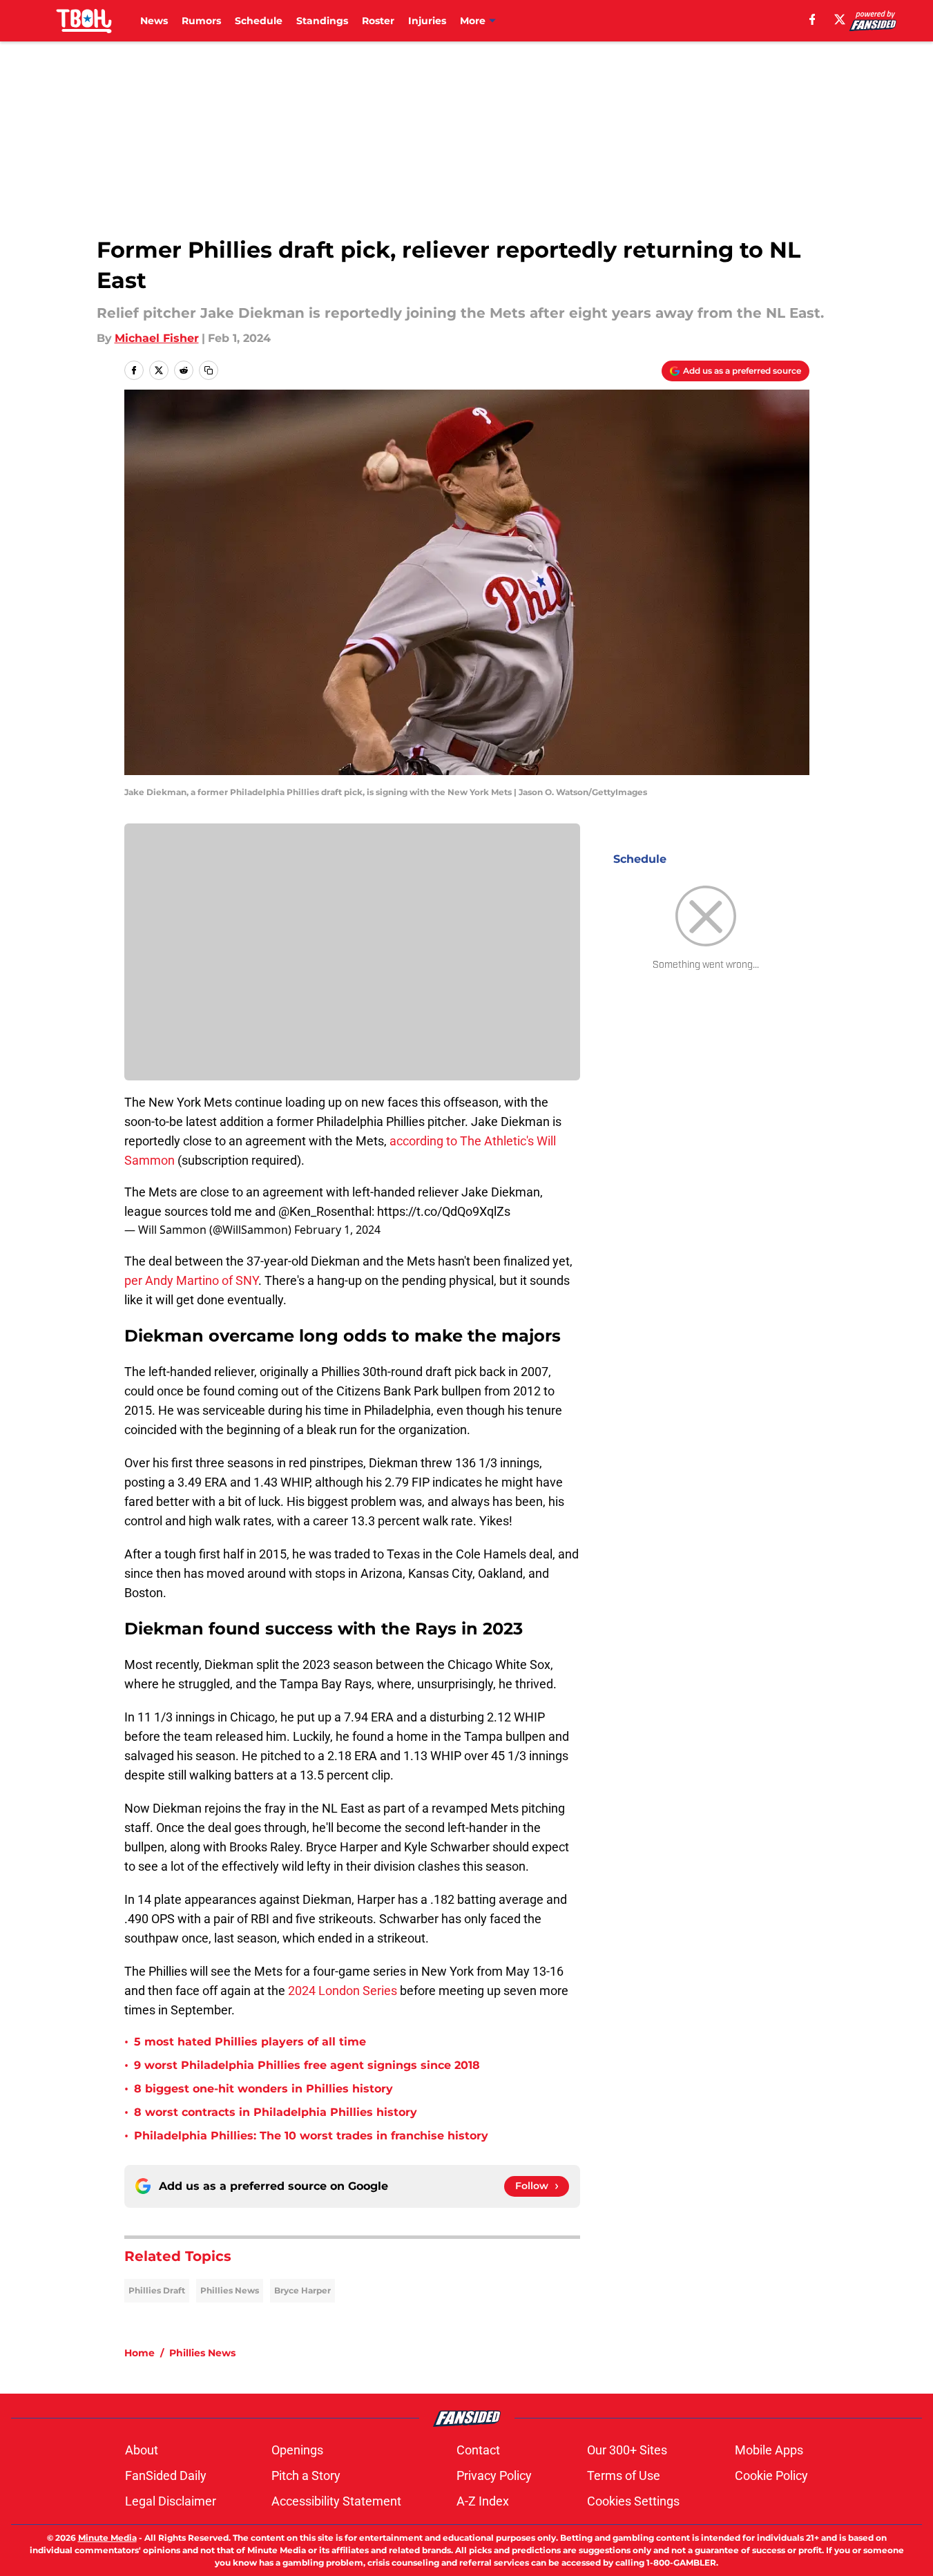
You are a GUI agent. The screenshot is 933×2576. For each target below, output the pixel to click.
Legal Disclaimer (171, 2501)
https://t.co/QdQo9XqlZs (444, 1211)
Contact (478, 2450)
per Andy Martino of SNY (191, 1280)
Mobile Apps (769, 2450)
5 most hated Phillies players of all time (250, 2042)
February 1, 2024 (337, 1230)
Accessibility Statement (336, 2501)
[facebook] (812, 19)
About (142, 2450)
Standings (322, 21)
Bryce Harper (302, 2290)
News (154, 21)
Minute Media (107, 2538)
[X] (840, 19)
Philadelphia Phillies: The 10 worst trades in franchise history (311, 2136)
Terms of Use (624, 2475)
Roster (378, 21)
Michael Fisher (157, 338)
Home (140, 2353)
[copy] (209, 370)
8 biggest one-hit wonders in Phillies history (263, 2089)
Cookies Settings (633, 2501)
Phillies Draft (157, 2290)
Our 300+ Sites (627, 2450)
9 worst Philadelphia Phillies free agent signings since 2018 (307, 2065)
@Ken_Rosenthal (325, 1211)
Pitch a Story (306, 2475)
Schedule (259, 21)
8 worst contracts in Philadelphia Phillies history (276, 2112)
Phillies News (230, 2290)
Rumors (201, 21)
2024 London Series (343, 1991)
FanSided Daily (166, 2475)
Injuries (427, 21)
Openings (297, 2450)
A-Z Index (483, 2501)
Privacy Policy (494, 2475)
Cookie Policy (771, 2475)
